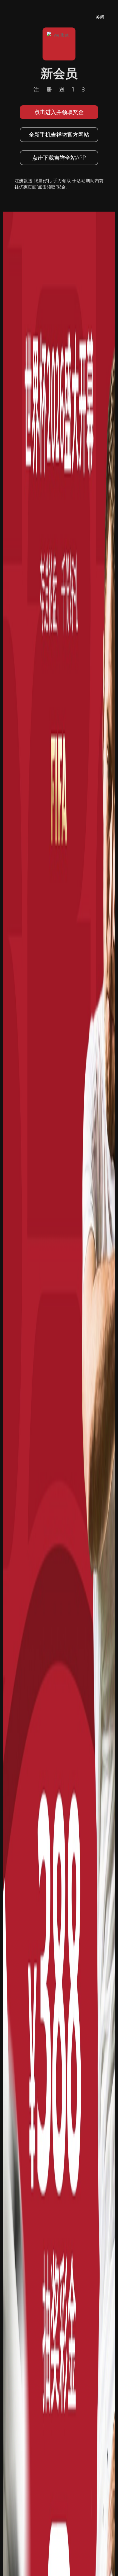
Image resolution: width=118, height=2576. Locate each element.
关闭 (100, 17)
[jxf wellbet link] (59, 1499)
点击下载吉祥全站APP (59, 158)
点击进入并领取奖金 (59, 112)
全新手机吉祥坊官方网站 (59, 135)
